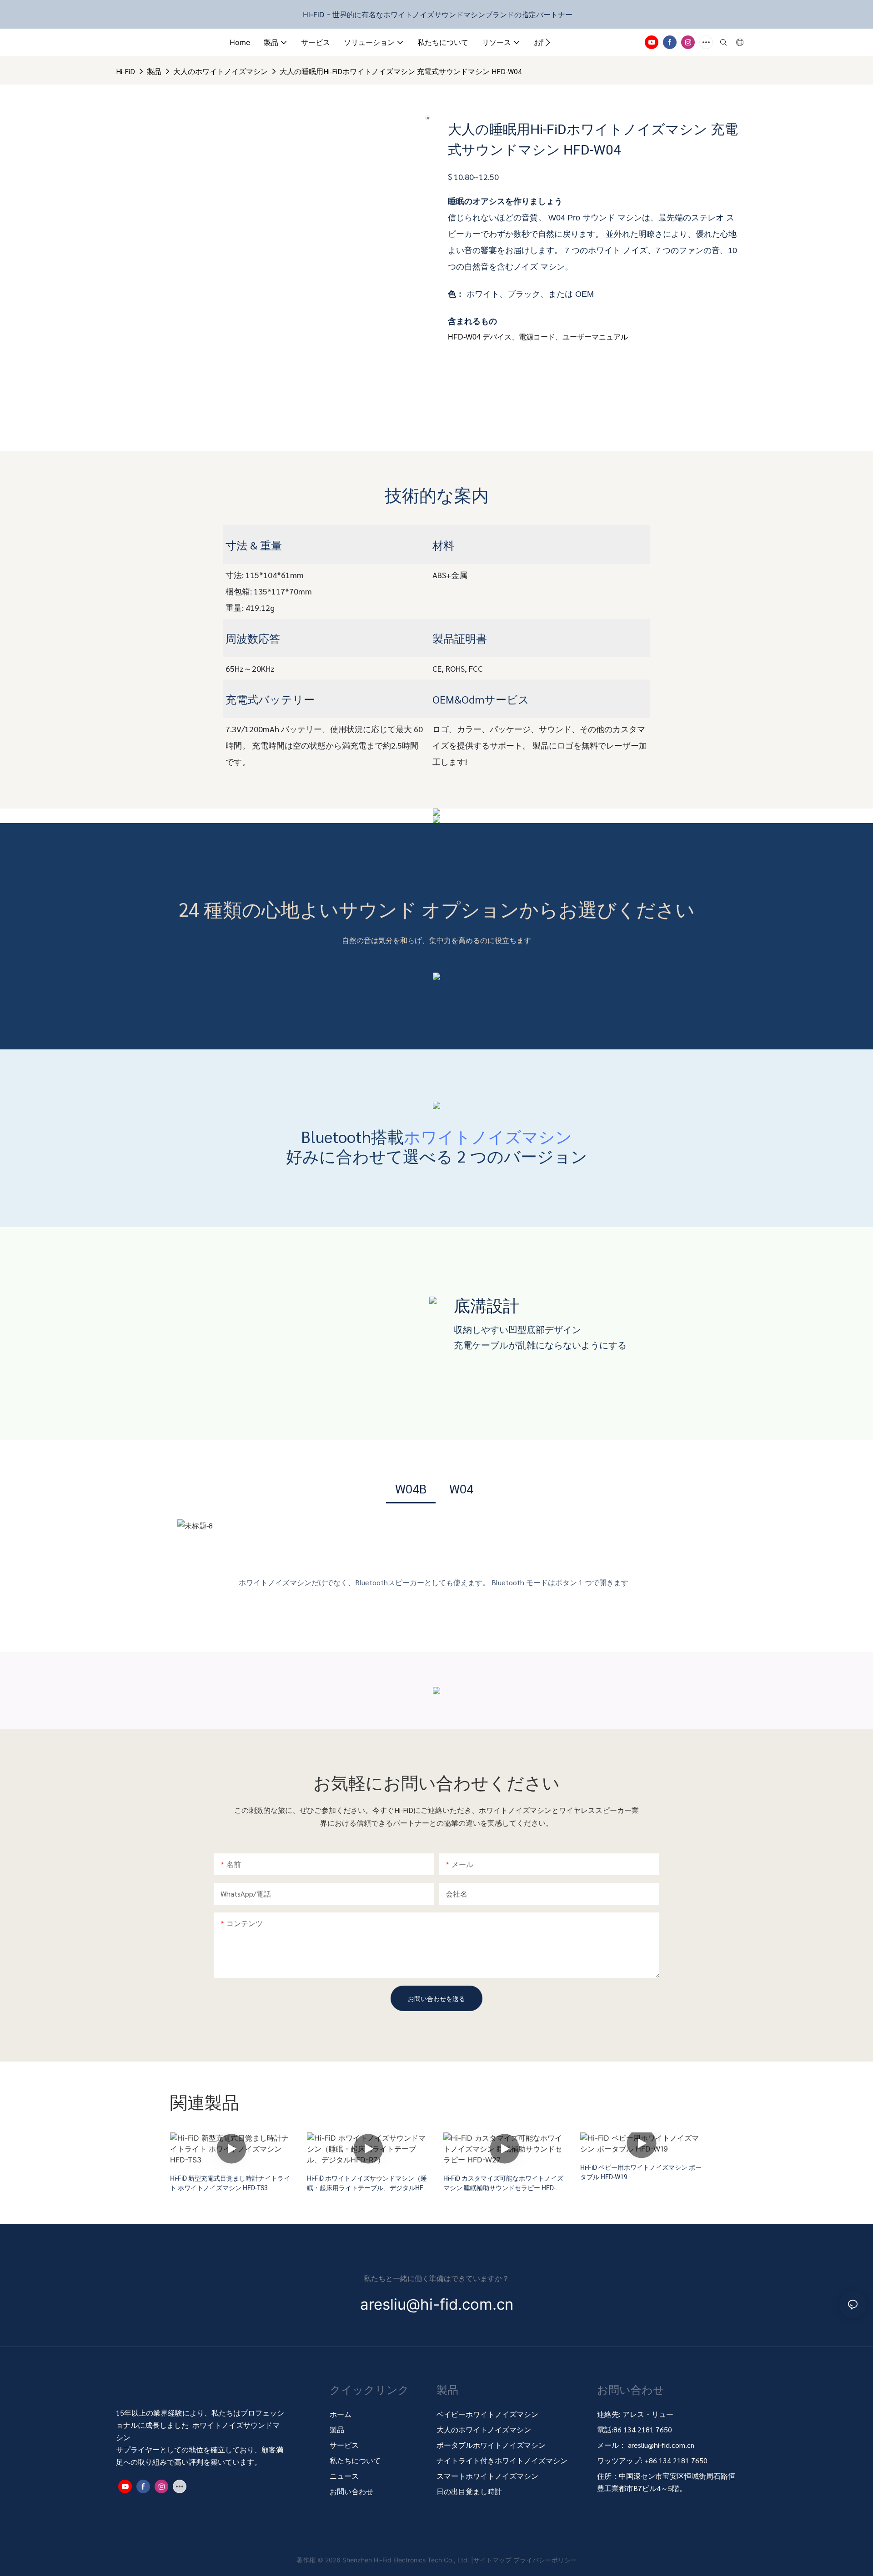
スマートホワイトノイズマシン (487, 2476)
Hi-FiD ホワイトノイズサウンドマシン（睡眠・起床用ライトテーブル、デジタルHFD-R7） (368, 2183)
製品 (154, 71)
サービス (344, 2445)
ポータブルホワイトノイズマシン (492, 2445)
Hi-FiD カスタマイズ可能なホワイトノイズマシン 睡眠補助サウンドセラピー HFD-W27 (503, 2183)
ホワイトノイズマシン (488, 1136)
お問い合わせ (351, 2491)
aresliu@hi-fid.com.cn (661, 2445)
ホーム (341, 2414)
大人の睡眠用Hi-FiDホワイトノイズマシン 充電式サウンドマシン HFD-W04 (401, 71)
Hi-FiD (125, 71)
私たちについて (355, 2460)
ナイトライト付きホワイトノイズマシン (502, 2460)
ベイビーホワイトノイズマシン (487, 2414)
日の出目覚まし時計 (469, 2491)
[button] (548, 42)
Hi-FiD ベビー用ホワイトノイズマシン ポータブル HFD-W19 (641, 2172)
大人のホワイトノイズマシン (221, 71)
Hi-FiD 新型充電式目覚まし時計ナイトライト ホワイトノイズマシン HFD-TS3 (230, 2183)
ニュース (344, 2476)
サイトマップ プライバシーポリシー (525, 2560)
